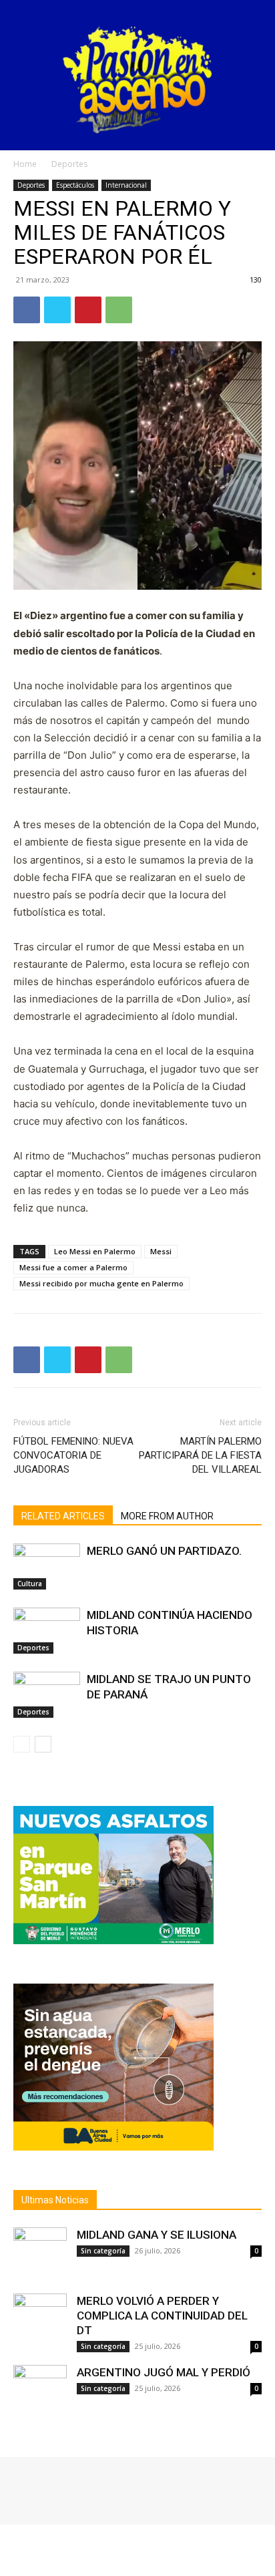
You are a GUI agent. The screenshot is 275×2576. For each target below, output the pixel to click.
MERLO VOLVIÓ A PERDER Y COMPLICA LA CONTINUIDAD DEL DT (162, 2316)
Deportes (69, 164)
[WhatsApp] (119, 310)
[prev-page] (22, 1744)
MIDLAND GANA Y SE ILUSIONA (157, 2235)
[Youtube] (79, 2487)
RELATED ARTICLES (63, 1516)
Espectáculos (75, 185)
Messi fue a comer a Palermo (73, 1267)
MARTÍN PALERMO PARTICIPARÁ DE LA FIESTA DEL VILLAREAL (200, 1455)
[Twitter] (57, 310)
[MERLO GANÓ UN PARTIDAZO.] (47, 1567)
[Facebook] (27, 310)
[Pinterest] (88, 310)
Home (25, 164)
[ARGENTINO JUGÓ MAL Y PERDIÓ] (40, 2392)
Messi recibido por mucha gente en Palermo (101, 1283)
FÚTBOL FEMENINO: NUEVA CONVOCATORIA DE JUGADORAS (73, 1455)
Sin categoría (103, 2251)
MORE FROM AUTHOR (167, 1516)
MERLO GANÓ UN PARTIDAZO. (164, 1551)
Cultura (30, 1584)
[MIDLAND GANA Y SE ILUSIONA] (40, 2254)
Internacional (126, 185)
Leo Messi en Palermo (95, 1251)
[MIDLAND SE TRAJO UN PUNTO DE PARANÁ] (47, 1695)
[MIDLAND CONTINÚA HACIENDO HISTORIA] (47, 1631)
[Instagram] (41, 2487)
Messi (161, 1251)
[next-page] (43, 1744)
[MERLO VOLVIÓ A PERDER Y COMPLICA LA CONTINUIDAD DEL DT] (40, 2320)
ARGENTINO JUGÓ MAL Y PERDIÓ (164, 2372)
